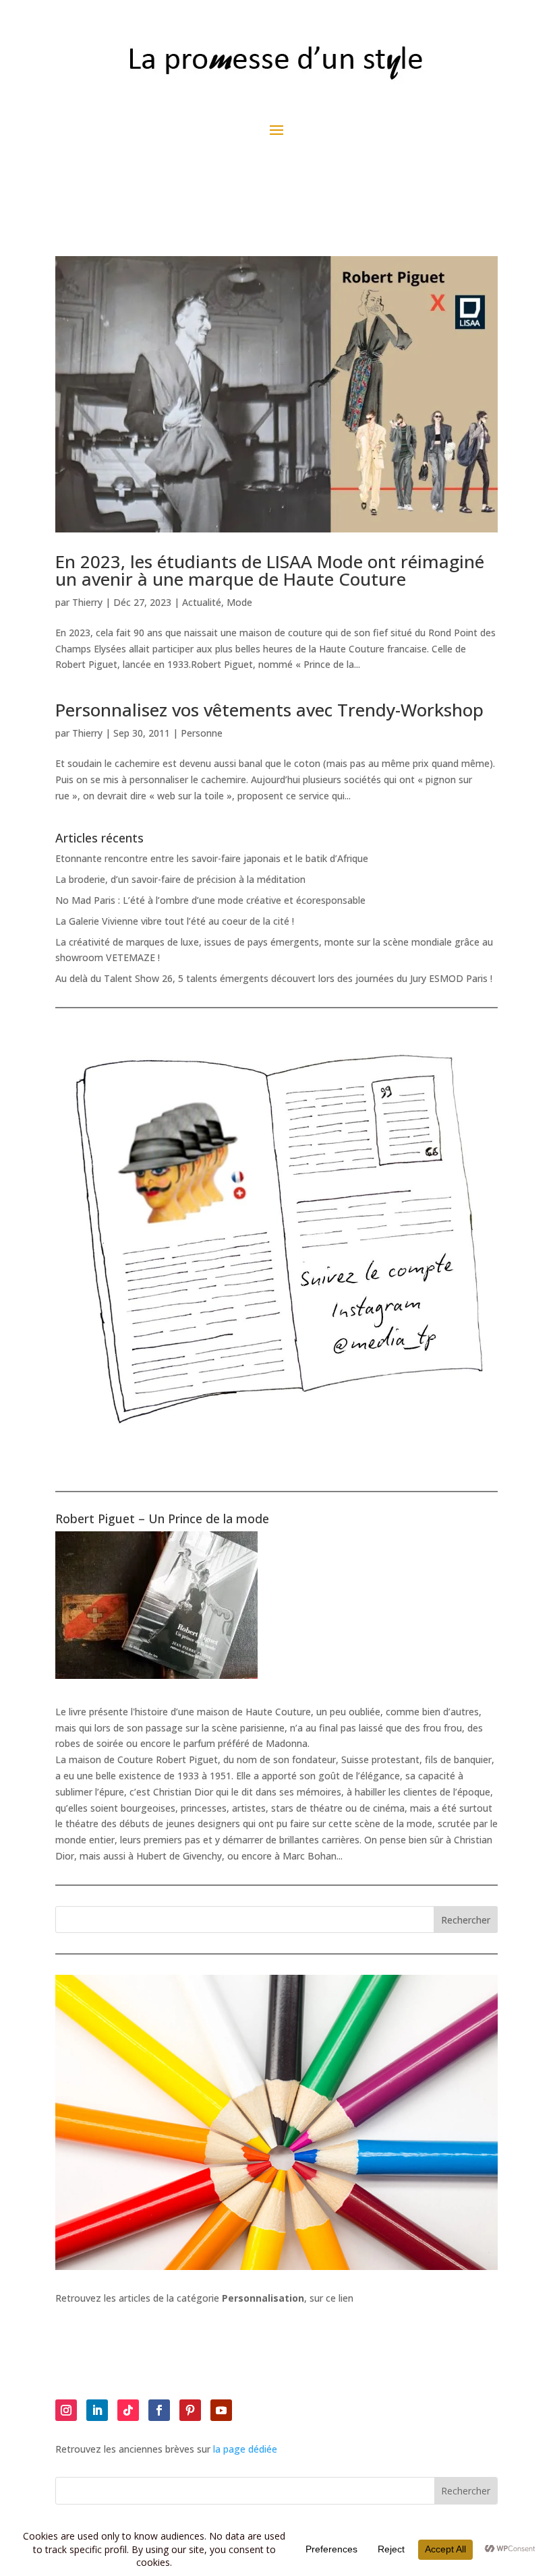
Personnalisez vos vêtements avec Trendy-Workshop (269, 710)
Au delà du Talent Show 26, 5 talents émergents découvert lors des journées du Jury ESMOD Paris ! (274, 978)
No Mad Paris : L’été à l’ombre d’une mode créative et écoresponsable (210, 900)
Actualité (202, 602)
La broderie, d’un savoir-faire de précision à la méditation (180, 879)
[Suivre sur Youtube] (221, 2410)
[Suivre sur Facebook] (159, 2410)
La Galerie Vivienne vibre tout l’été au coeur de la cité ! (175, 921)
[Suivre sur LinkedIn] (97, 2410)
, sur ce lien (288, 2298)
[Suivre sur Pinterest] (190, 2410)
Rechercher (466, 1920)
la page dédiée (245, 2449)
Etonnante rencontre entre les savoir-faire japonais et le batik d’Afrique (212, 858)
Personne (202, 733)
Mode (239, 602)
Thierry (87, 602)
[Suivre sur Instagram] (66, 2410)
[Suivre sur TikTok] (128, 2410)
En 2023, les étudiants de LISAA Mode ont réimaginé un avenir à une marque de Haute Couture (270, 570)
